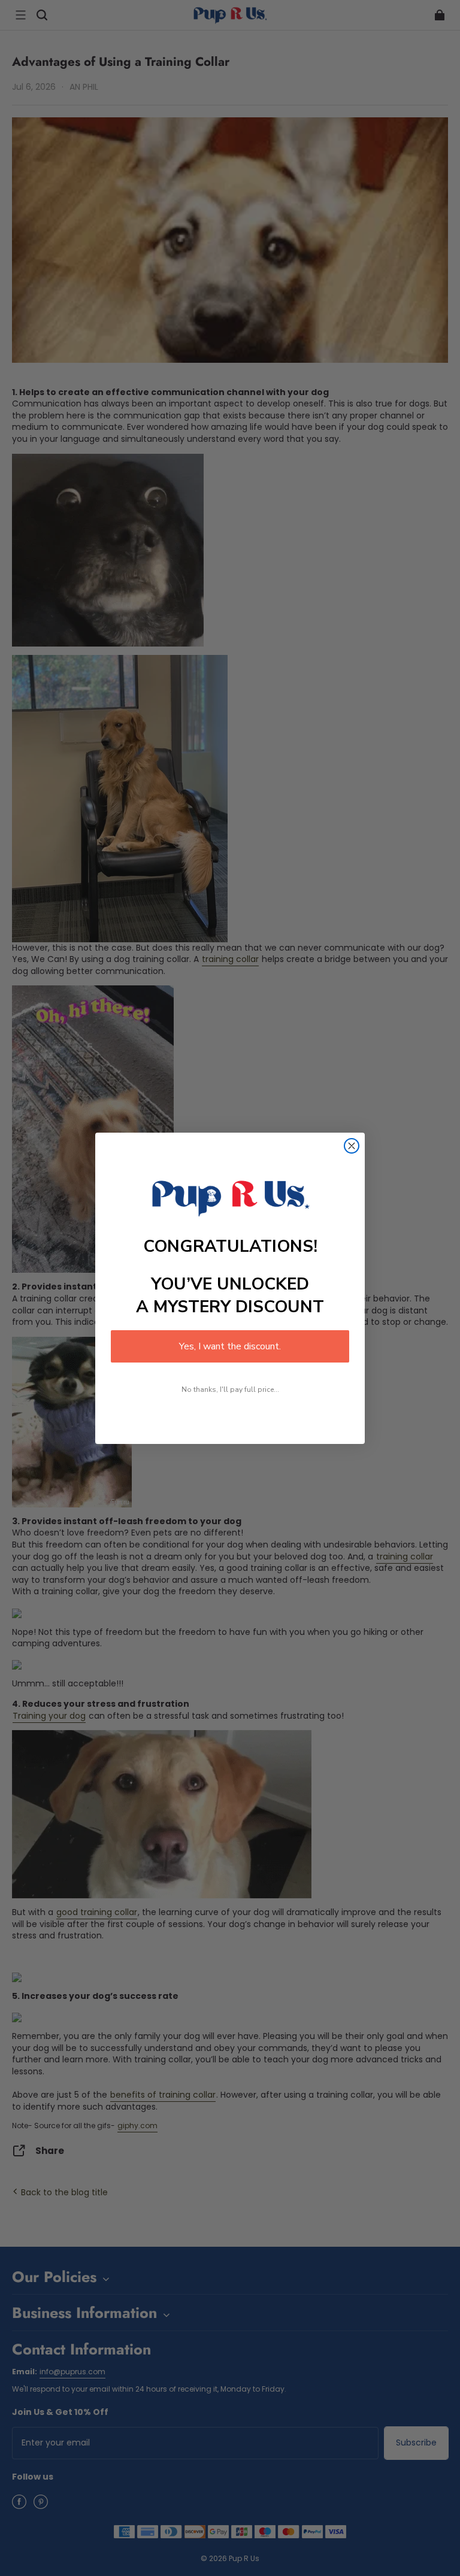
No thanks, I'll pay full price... (230, 1389)
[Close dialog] (352, 1146)
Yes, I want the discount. (230, 1346)
